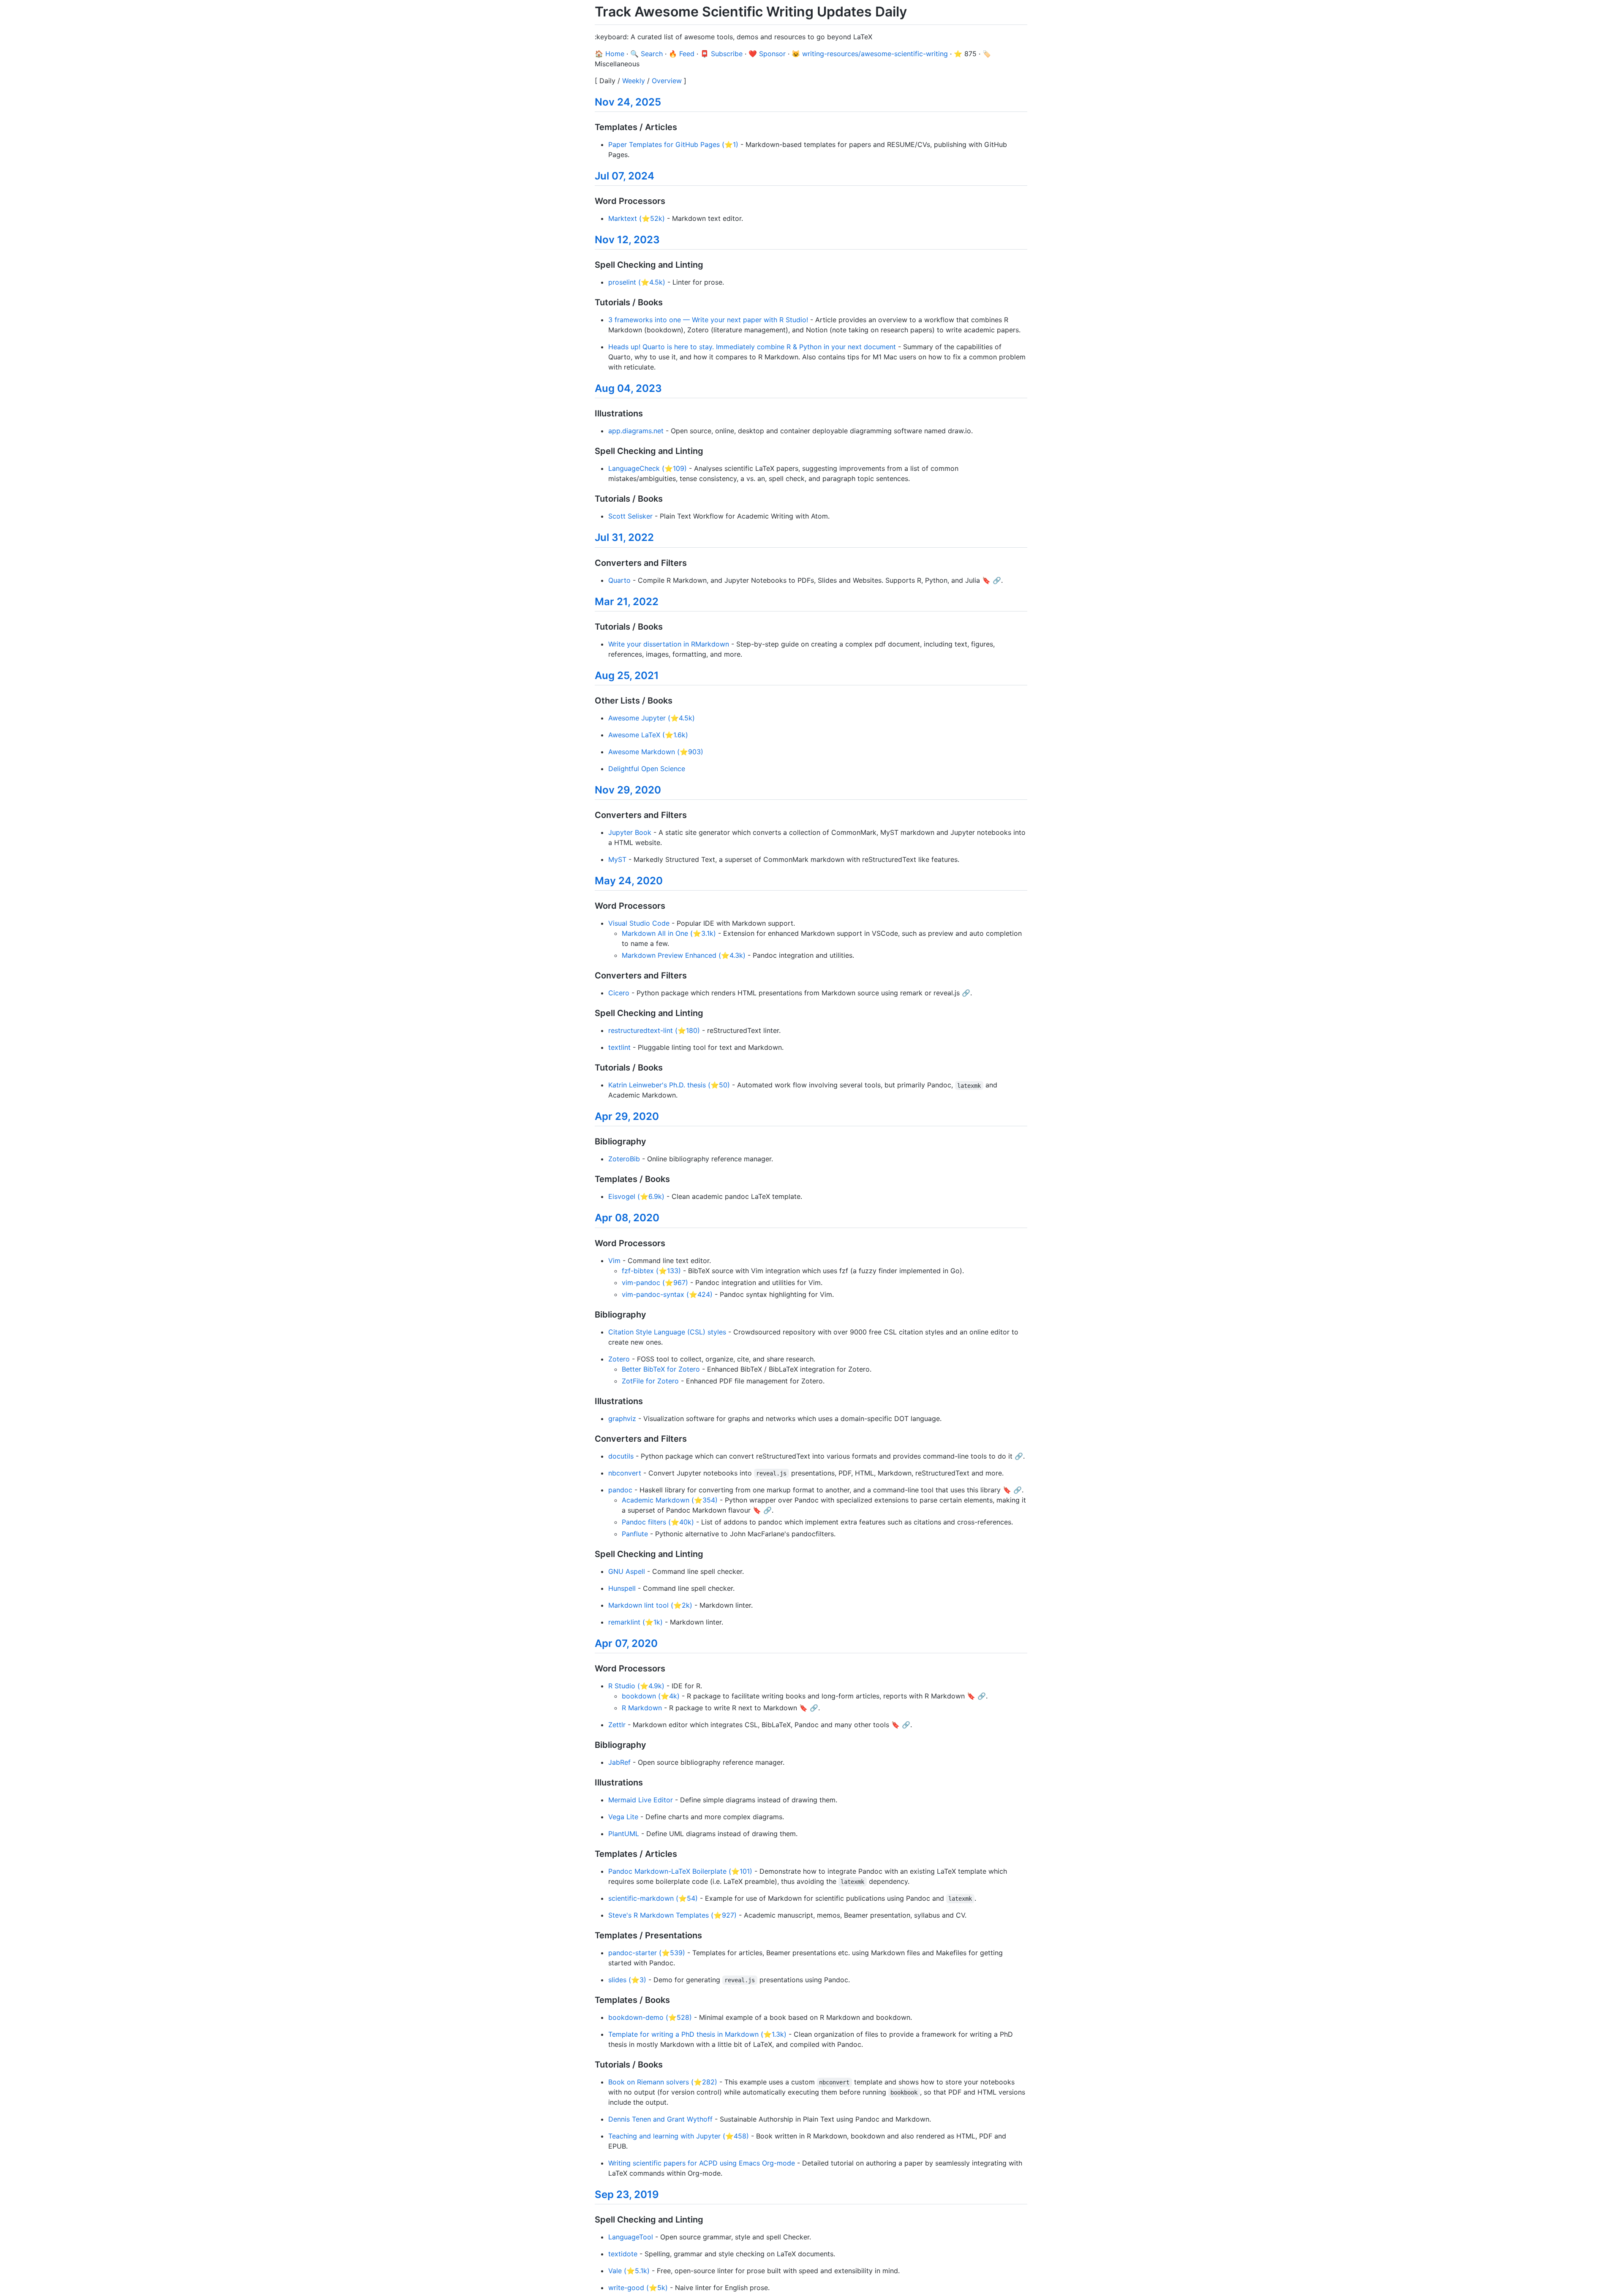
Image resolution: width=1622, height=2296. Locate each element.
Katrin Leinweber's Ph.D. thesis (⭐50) (669, 1085)
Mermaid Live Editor (641, 1800)
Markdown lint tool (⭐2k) (650, 1605)
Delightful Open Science (647, 769)
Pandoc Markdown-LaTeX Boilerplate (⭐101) (680, 1871)
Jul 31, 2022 (624, 537)
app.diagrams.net (636, 431)
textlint (619, 1047)
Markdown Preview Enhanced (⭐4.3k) (684, 955)
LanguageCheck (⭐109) (648, 468)
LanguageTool (631, 2237)
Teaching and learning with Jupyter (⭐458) (679, 2136)
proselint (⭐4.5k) (637, 282)
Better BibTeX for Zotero (661, 1369)
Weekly (634, 81)
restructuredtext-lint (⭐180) (654, 1030)
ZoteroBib (624, 1159)
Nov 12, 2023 (627, 240)
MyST (617, 859)
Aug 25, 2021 (627, 675)
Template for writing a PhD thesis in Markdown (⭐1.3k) (697, 2034)
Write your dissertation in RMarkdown (669, 644)
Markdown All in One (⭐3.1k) (669, 933)
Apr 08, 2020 (627, 1218)
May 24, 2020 (629, 881)
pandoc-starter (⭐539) (647, 1953)
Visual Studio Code (639, 923)
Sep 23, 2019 (627, 2194)
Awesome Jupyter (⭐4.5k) (652, 718)
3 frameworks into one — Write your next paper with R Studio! (708, 320)
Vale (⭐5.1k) (629, 2271)
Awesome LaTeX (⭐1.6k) (648, 735)
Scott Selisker (630, 516)
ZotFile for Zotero (650, 1381)
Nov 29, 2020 (628, 790)
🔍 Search (646, 54)
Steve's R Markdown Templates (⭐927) (672, 1915)
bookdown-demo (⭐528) (650, 2017)
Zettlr (617, 1725)
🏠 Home (610, 54)
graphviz (622, 1418)
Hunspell (622, 1588)
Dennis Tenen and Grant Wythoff (660, 2119)
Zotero (619, 1359)
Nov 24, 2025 (628, 102)
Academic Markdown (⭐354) (670, 1500)
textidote (623, 2254)
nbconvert (625, 1473)
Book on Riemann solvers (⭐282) (663, 2082)
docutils (621, 1456)
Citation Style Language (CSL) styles (667, 1332)
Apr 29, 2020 (627, 1116)
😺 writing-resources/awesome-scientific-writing (870, 54)
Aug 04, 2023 (628, 388)
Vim (614, 1261)
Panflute (635, 1534)
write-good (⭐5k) (638, 2288)
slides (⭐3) (627, 1980)
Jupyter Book (630, 832)
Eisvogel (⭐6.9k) (636, 1196)
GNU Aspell (627, 1571)
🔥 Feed (682, 54)
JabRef (619, 1762)
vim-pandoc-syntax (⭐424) (667, 1294)
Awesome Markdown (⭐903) (656, 752)
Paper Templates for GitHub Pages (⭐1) (673, 144)
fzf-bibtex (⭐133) (651, 1271)
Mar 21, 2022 (627, 602)
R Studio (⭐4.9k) (636, 1686)
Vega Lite (623, 1817)
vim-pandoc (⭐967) (655, 1282)
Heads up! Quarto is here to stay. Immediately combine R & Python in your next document (752, 347)
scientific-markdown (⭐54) (653, 1898)
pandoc (620, 1490)
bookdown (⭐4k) (651, 1696)
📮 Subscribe (721, 54)
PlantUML (624, 1834)
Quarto (619, 580)
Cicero (619, 993)
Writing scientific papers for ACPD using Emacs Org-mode (702, 2163)
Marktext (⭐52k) (637, 218)
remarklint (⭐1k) (635, 1622)
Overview (667, 81)
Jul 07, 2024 (625, 176)
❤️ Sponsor (767, 54)
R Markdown (642, 1708)
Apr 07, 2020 (626, 1643)
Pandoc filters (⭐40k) (658, 1522)
